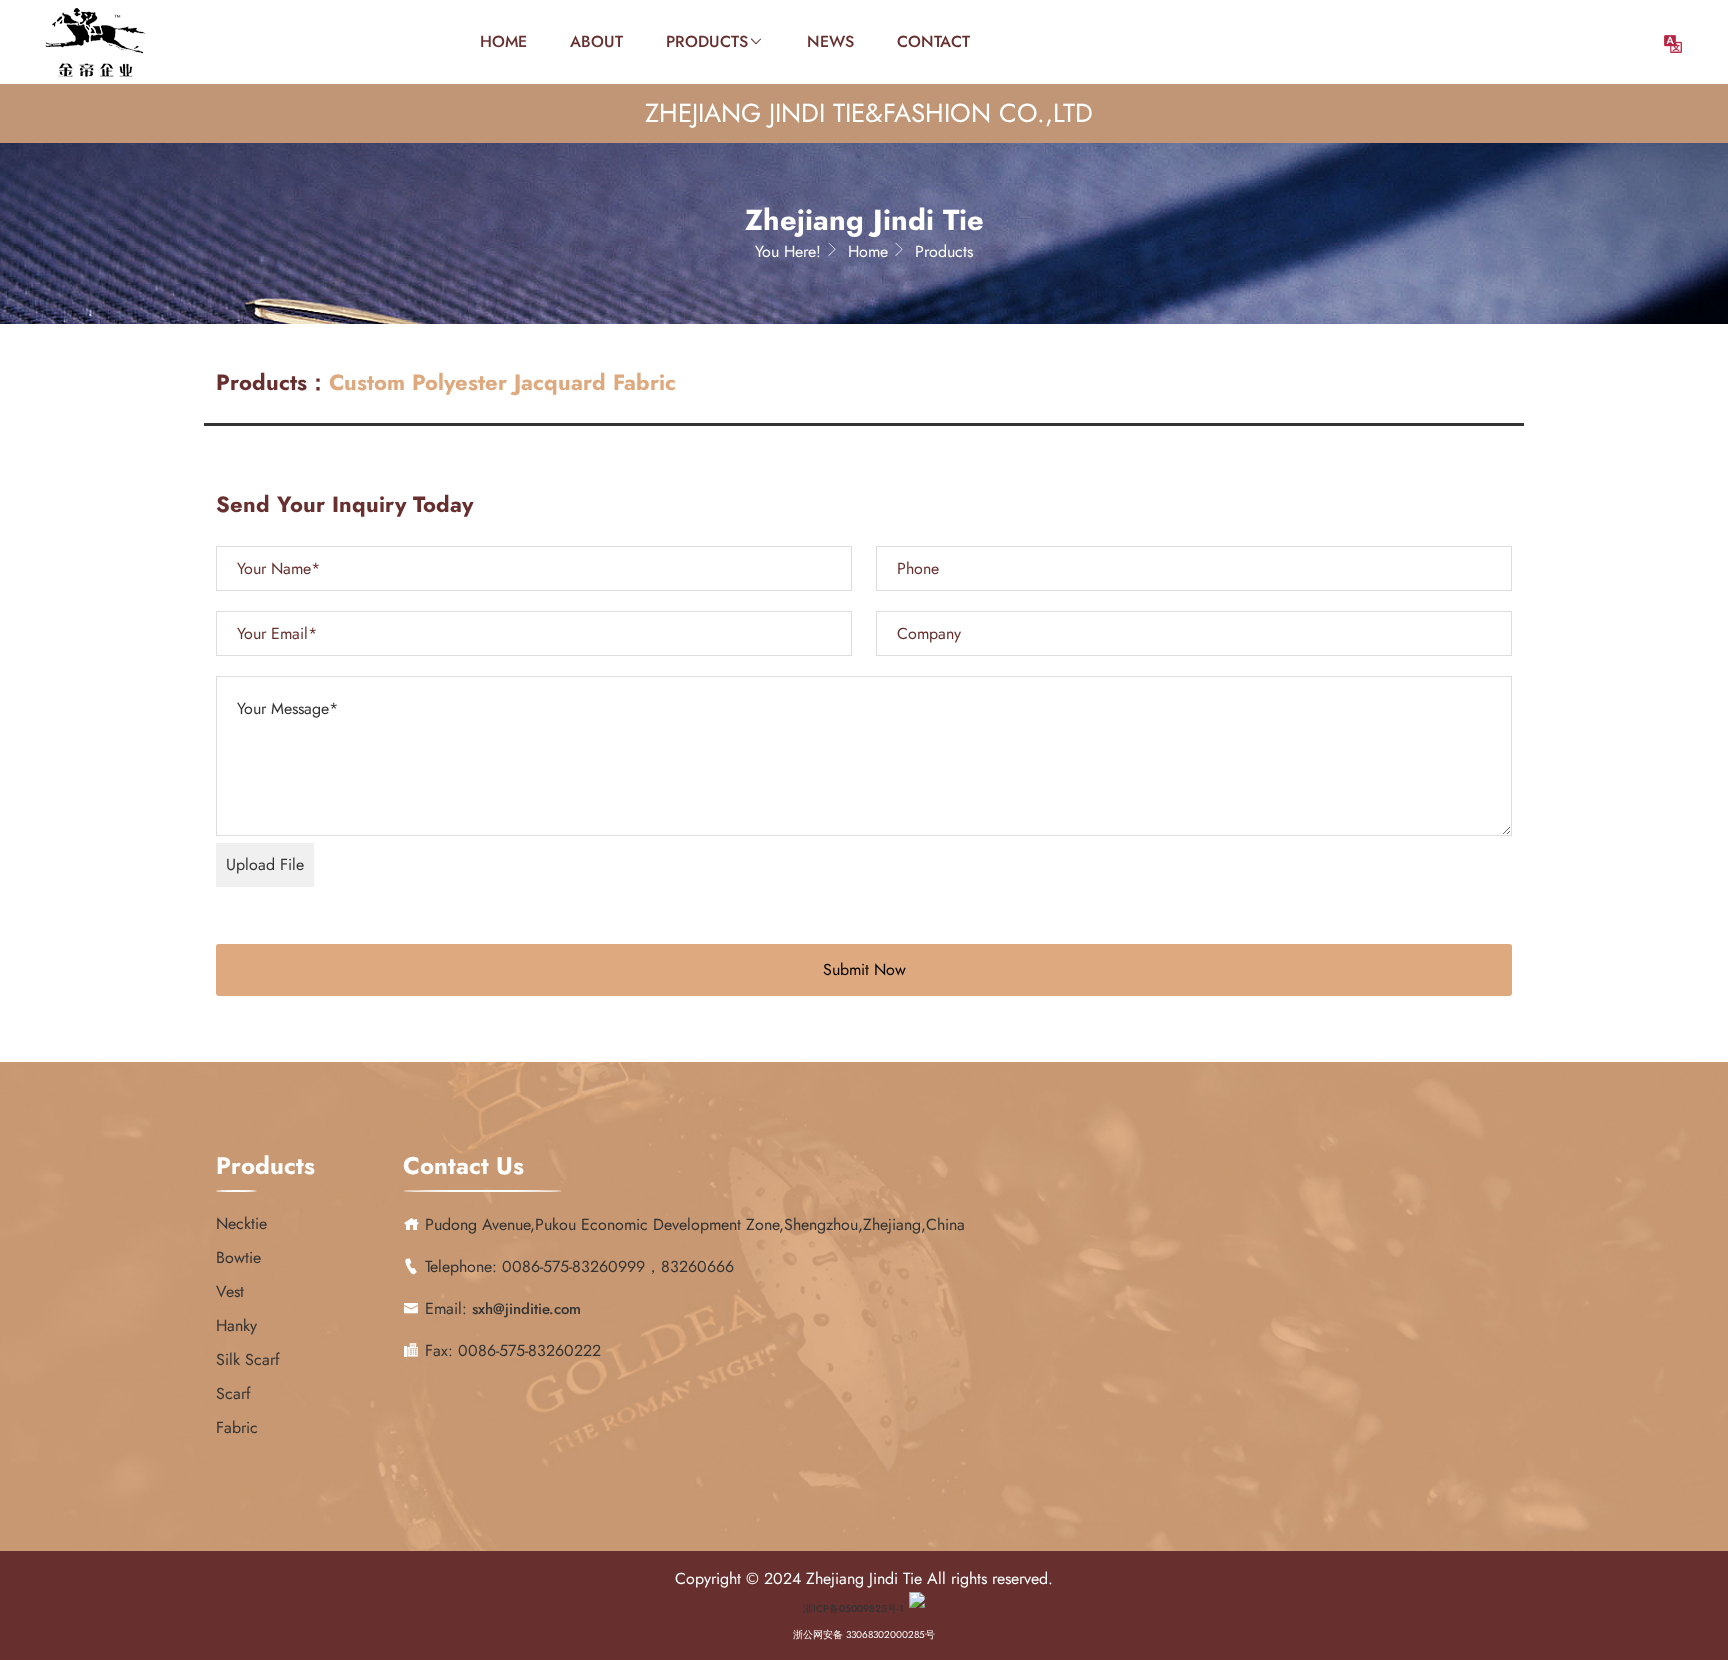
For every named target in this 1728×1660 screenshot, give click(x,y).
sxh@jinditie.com (526, 1309)
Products (707, 41)
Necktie (241, 1223)
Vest (230, 1291)
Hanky (236, 1325)
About (596, 41)
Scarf (233, 1393)
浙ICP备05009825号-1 (853, 1608)
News (830, 41)
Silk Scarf (248, 1359)
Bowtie (238, 1257)
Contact (933, 41)
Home (503, 41)
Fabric (237, 1427)
